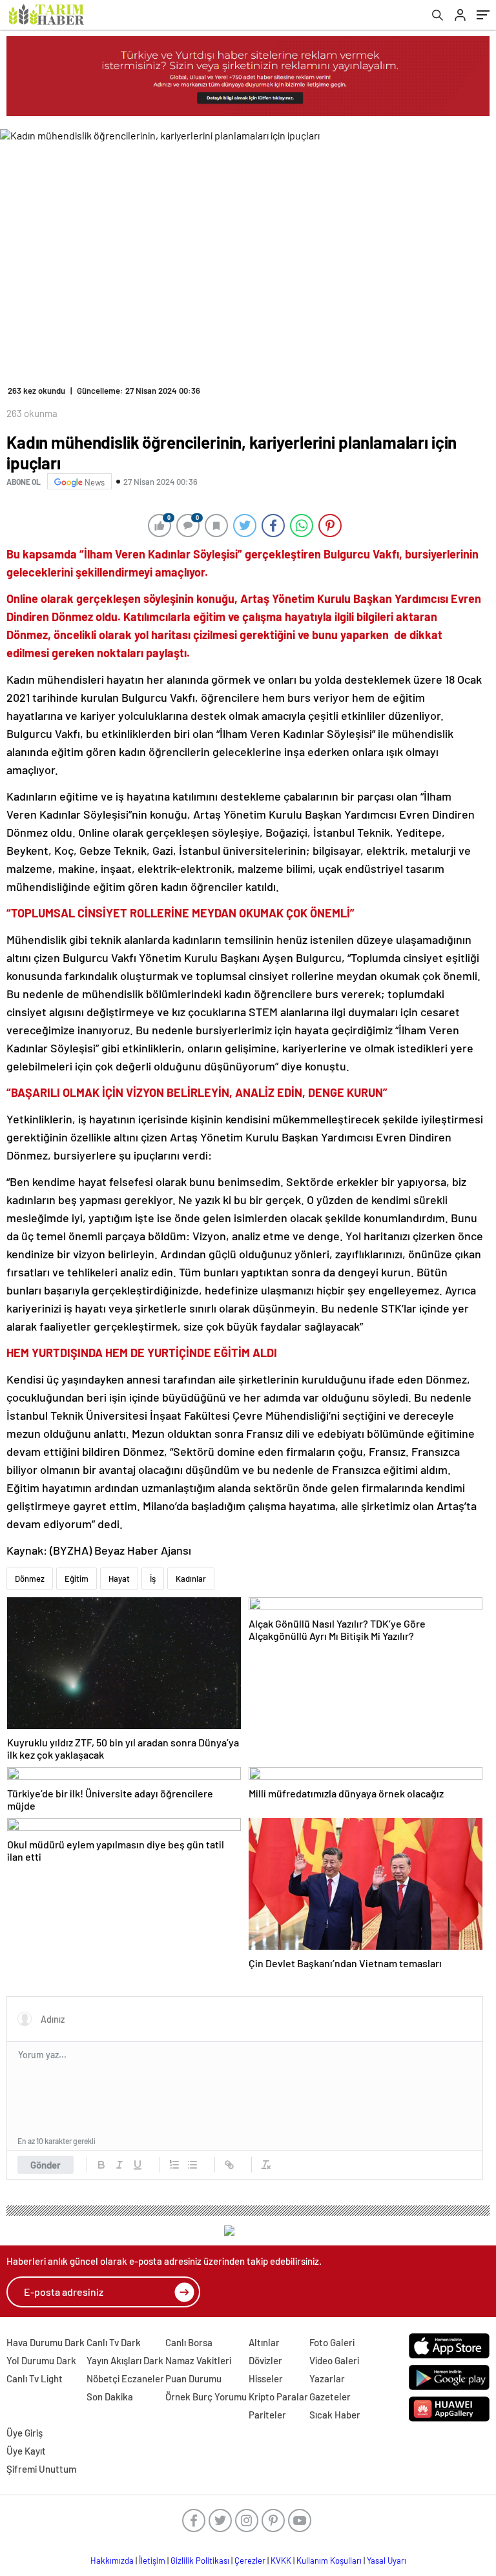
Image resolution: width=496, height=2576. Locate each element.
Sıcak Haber (335, 2415)
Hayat (119, 1579)
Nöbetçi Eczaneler (125, 2378)
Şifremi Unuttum (41, 2469)
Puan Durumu (193, 2378)
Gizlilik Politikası (200, 2561)
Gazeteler (330, 2397)
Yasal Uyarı (387, 2561)
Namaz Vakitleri (198, 2360)
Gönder (46, 2165)
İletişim (152, 2561)
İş (153, 1579)
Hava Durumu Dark (46, 2342)
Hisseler (266, 2378)
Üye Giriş (25, 2433)
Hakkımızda (112, 2561)
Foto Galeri (332, 2342)
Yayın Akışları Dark (125, 2360)
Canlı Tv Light (35, 2378)
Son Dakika (110, 2397)
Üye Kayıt (26, 2451)
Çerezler (250, 2561)
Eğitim (77, 1579)
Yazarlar (327, 2378)
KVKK (281, 2561)
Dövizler (265, 2360)
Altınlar (264, 2342)
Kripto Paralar (278, 2397)
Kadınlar (191, 1579)
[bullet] (192, 2165)
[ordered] (174, 2165)
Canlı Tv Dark (114, 2342)
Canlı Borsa (189, 2342)
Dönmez (30, 1579)
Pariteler (267, 2415)
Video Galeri (334, 2360)
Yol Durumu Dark (41, 2360)
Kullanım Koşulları (329, 2561)
